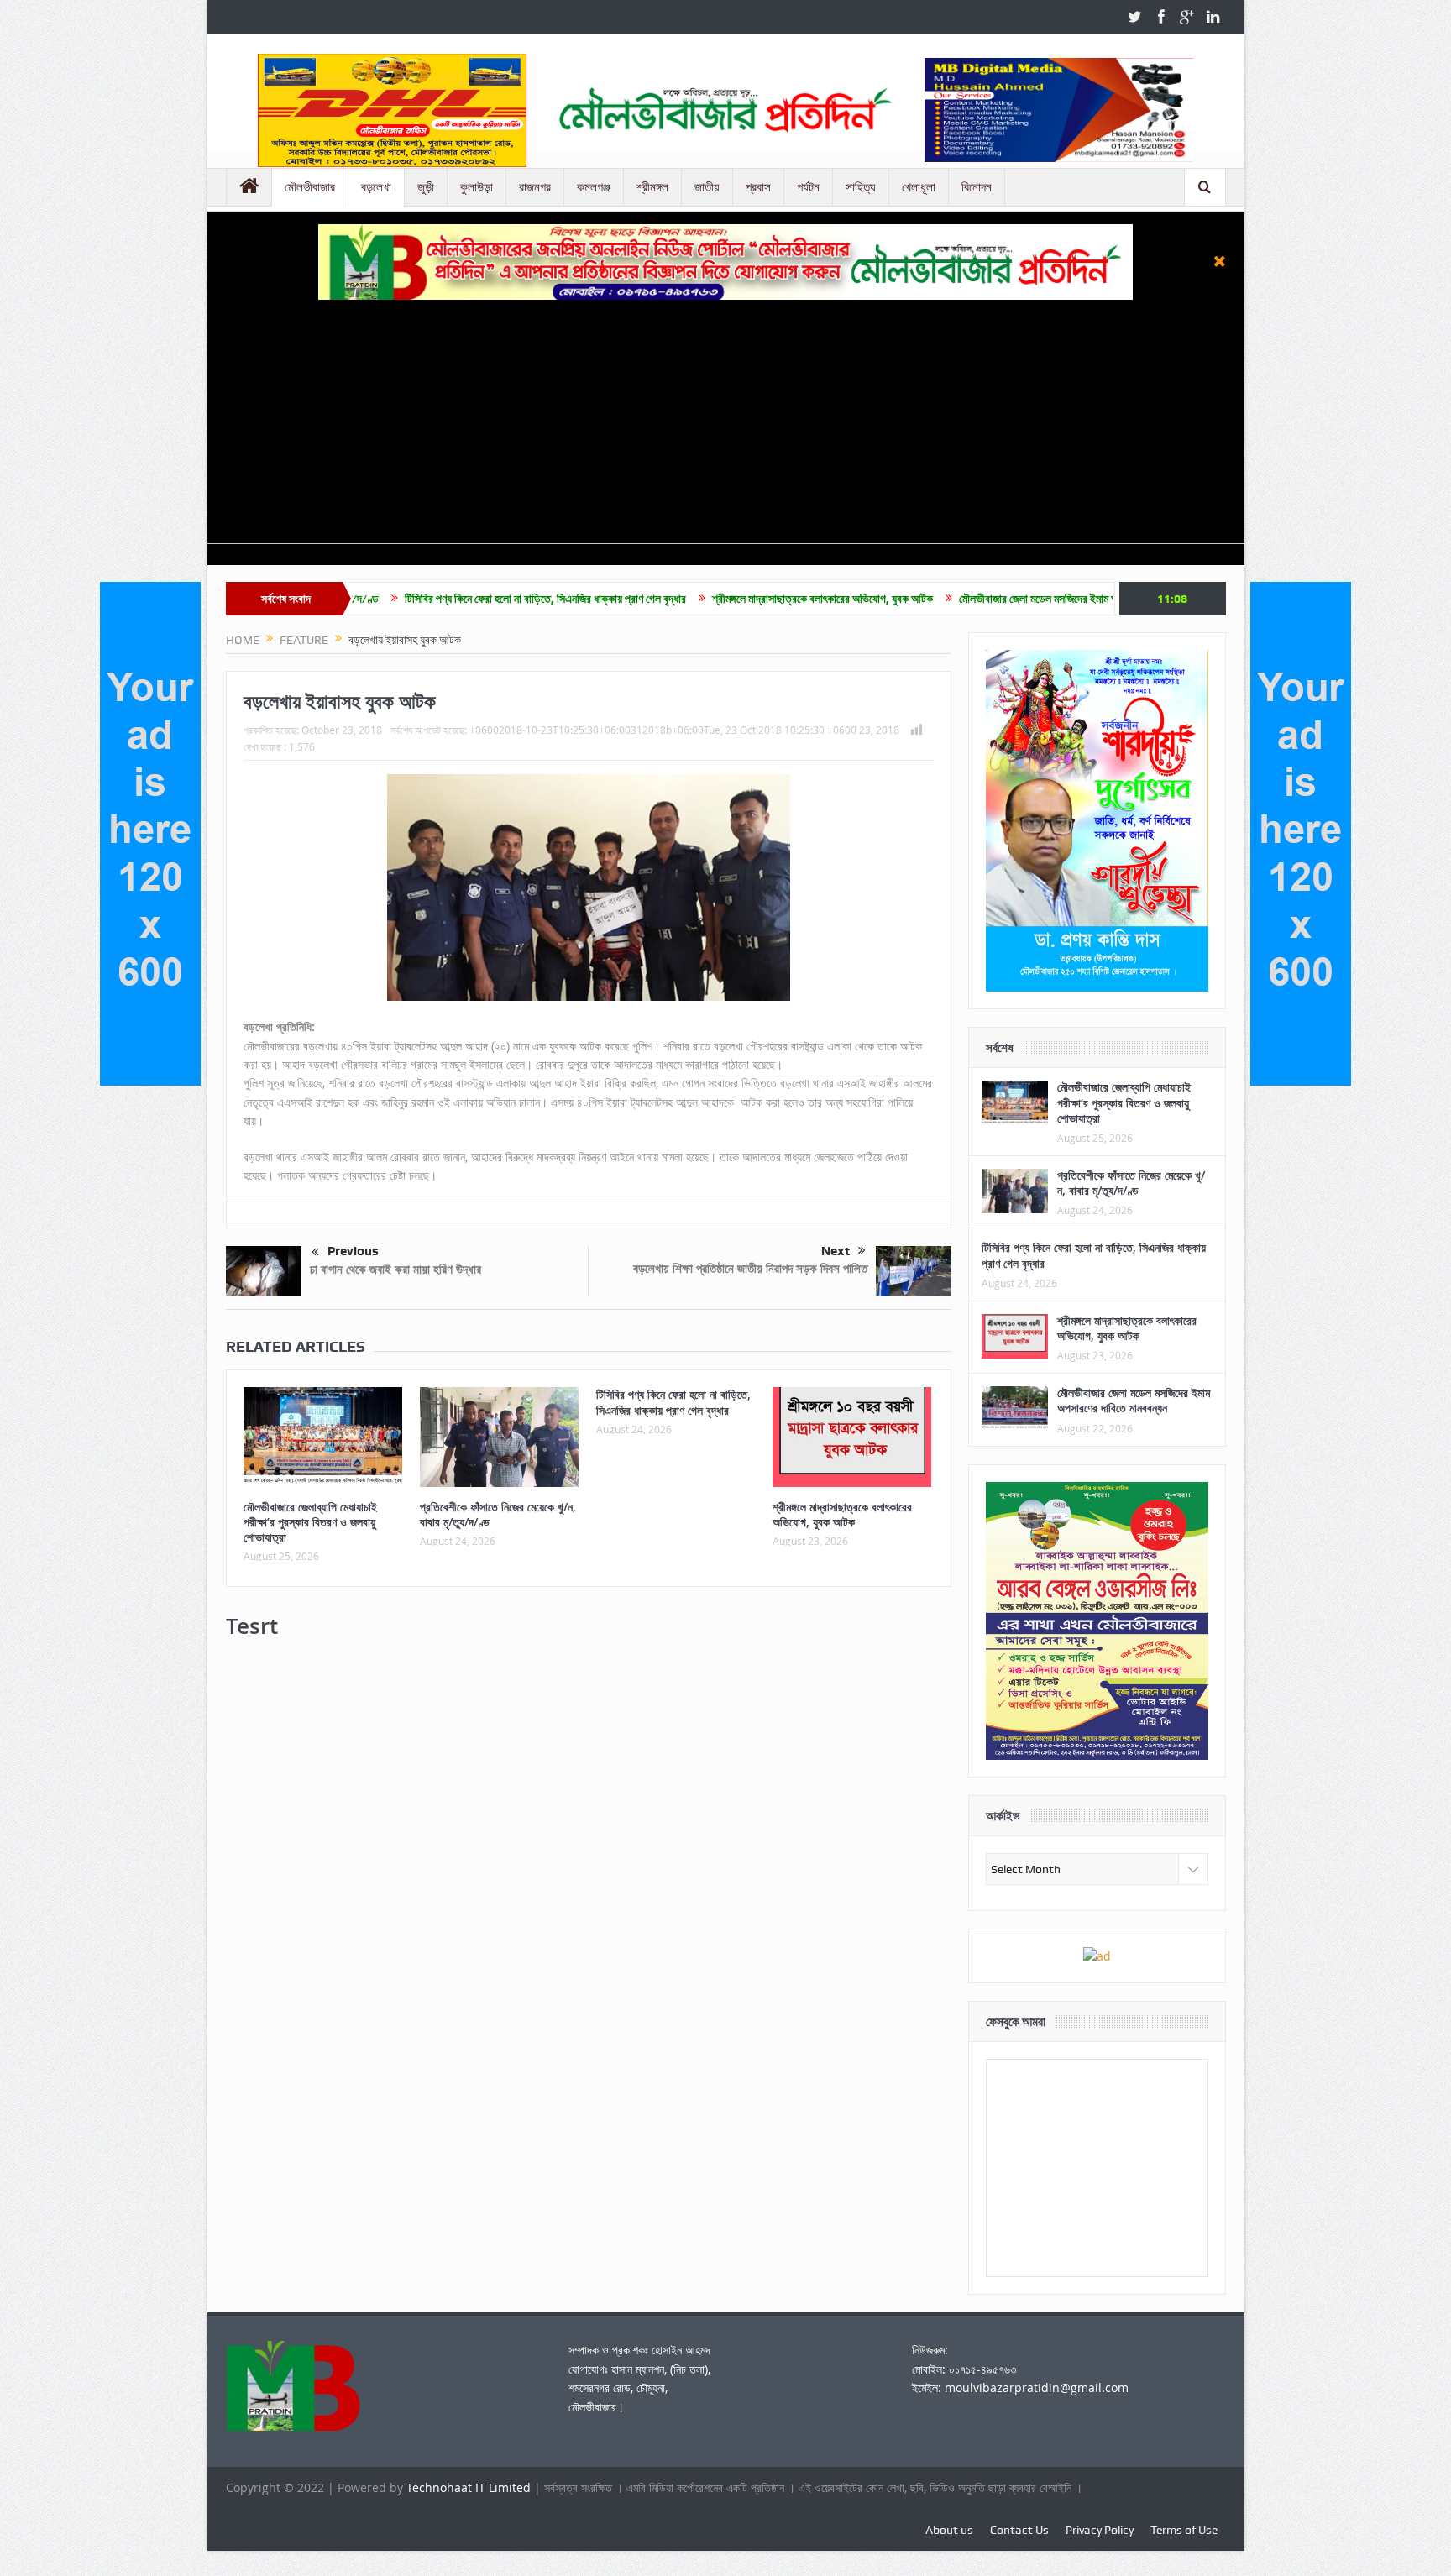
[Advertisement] (725, 426)
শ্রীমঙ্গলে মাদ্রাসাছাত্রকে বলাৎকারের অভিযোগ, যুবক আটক (696, 599)
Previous (353, 1251)
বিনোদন (977, 187)
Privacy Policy (1100, 2530)
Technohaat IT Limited (470, 2487)
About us (949, 2530)
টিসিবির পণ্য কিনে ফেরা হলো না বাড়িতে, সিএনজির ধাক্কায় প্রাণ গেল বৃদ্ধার (419, 599)
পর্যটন (808, 187)
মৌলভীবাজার (310, 187)
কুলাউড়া (477, 187)
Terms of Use (1184, 2530)
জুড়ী (426, 187)
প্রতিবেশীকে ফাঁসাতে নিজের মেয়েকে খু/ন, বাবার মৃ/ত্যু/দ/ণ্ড (498, 1514)
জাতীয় (707, 187)
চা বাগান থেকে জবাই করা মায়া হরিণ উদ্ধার (395, 1269)
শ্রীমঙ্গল (652, 187)
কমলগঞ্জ (594, 187)
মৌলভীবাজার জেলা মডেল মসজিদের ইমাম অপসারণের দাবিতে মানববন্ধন (962, 599)
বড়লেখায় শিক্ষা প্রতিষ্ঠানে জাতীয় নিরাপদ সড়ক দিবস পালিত (750, 1268)
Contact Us (1019, 2530)
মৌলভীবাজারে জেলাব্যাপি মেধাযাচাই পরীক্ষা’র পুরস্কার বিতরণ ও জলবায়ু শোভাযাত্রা (310, 1522)
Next (836, 1251)
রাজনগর (535, 187)
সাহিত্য (861, 187)
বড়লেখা (376, 187)
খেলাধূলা (919, 187)
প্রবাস (758, 187)
